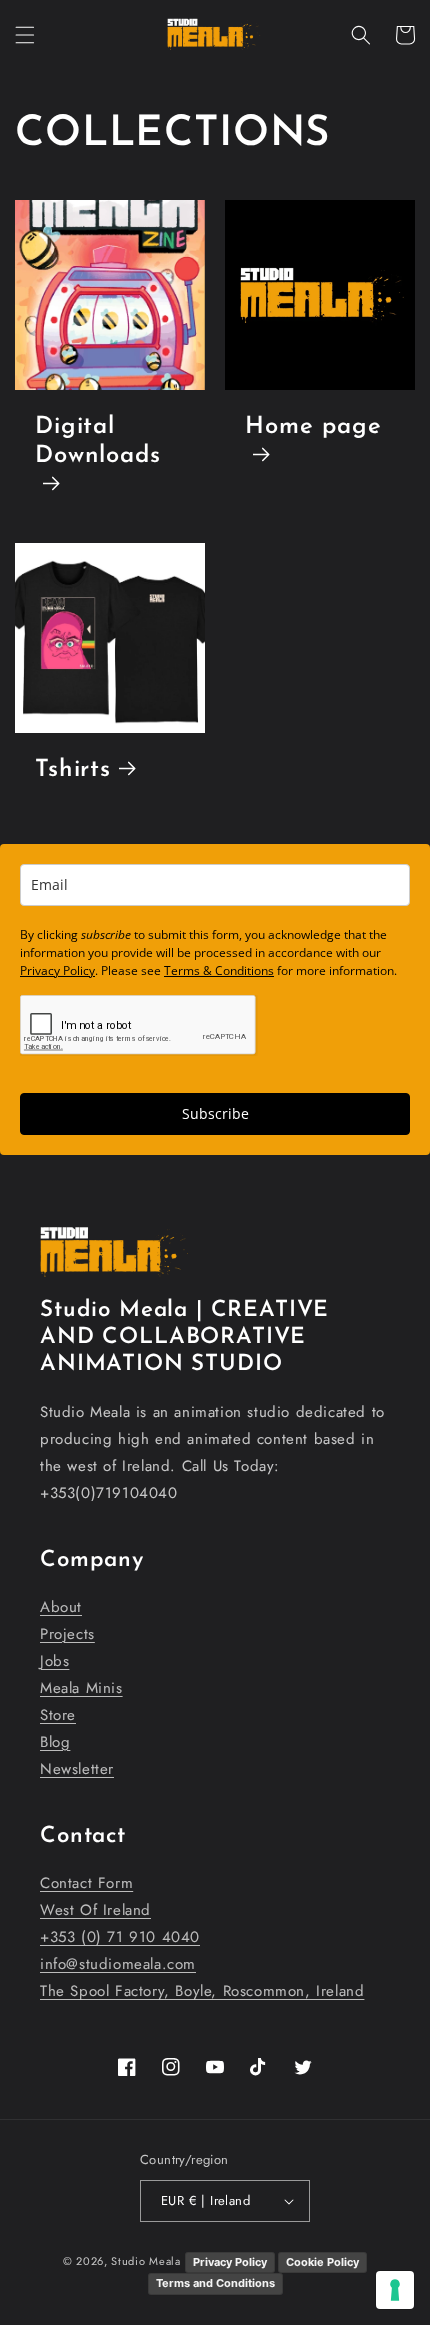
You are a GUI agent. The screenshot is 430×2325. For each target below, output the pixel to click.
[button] (25, 35)
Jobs (54, 1661)
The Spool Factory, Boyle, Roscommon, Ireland (202, 1991)
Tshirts (73, 770)
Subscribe (215, 1113)
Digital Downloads (98, 441)
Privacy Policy (57, 970)
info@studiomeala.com (118, 1964)
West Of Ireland (95, 1910)
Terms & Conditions (219, 970)
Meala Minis (81, 1688)
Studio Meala (145, 2261)
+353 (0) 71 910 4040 (120, 1937)
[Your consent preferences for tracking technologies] (395, 2290)
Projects (67, 1634)
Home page (313, 427)
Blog (55, 1742)
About (61, 1607)
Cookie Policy (322, 2262)
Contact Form (86, 1883)
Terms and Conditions (215, 2283)
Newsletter (77, 1769)
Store (58, 1715)
